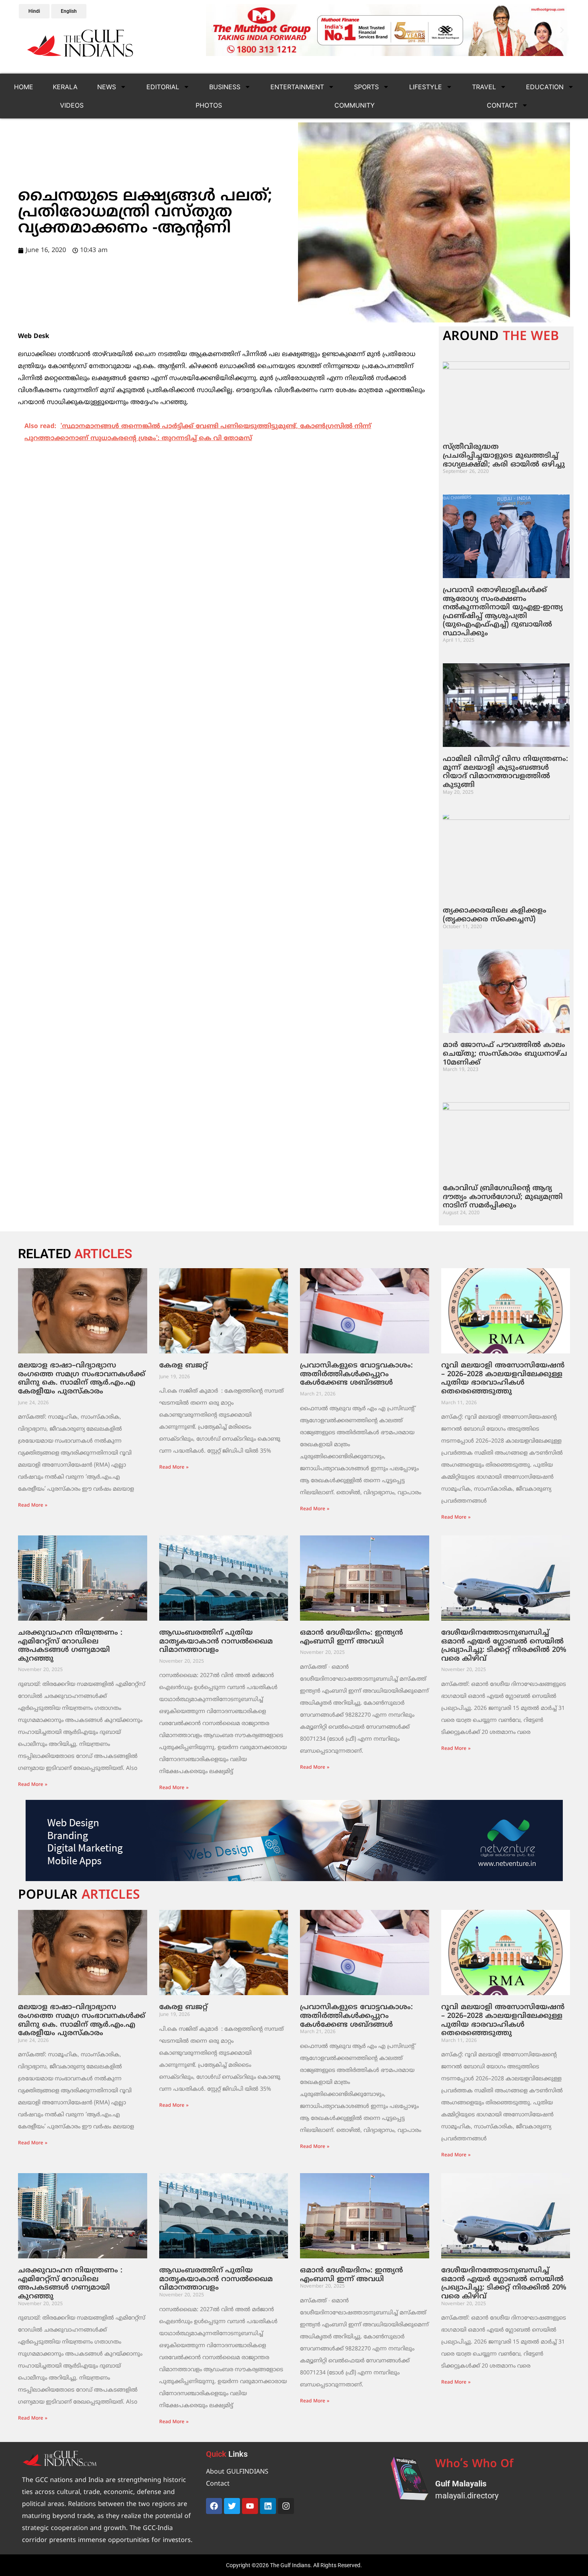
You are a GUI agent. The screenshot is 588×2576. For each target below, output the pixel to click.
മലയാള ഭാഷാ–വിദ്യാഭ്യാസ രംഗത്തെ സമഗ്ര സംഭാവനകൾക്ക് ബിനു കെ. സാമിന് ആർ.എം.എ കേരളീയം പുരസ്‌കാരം (82, 1379)
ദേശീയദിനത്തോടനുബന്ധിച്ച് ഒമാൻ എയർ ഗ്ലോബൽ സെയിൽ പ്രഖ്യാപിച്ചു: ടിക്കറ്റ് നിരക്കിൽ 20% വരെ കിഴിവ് (504, 1646)
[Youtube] (250, 2506)
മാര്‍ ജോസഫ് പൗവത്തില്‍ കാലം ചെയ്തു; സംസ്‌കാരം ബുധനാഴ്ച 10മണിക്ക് (505, 1054)
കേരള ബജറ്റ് (183, 1366)
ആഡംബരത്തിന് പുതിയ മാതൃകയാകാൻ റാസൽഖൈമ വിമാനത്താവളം (216, 1641)
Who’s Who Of (474, 2465)
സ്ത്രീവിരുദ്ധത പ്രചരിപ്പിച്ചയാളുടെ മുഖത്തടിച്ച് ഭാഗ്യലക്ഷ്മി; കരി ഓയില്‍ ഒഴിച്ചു (504, 456)
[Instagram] (286, 2506)
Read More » (33, 1506)
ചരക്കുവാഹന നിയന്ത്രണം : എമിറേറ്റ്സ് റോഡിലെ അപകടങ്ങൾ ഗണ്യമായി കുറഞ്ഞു (70, 1646)
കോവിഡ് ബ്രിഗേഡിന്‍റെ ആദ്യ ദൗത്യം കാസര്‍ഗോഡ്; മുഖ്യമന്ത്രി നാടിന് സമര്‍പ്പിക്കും (503, 1197)
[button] (213, 30)
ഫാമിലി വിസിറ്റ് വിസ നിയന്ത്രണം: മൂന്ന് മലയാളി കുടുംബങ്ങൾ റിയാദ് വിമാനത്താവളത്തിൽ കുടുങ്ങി (505, 772)
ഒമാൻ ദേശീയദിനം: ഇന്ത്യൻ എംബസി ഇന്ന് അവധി (351, 1637)
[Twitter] (232, 2506)
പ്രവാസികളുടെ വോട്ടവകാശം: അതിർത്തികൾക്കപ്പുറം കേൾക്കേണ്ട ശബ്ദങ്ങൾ (356, 1374)
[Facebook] (214, 2506)
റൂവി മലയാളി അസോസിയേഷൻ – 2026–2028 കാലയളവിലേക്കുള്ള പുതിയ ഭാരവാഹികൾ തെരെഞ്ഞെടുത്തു (503, 1379)
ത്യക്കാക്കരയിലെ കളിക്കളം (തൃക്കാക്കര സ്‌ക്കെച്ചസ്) (495, 915)
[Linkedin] (268, 2506)
